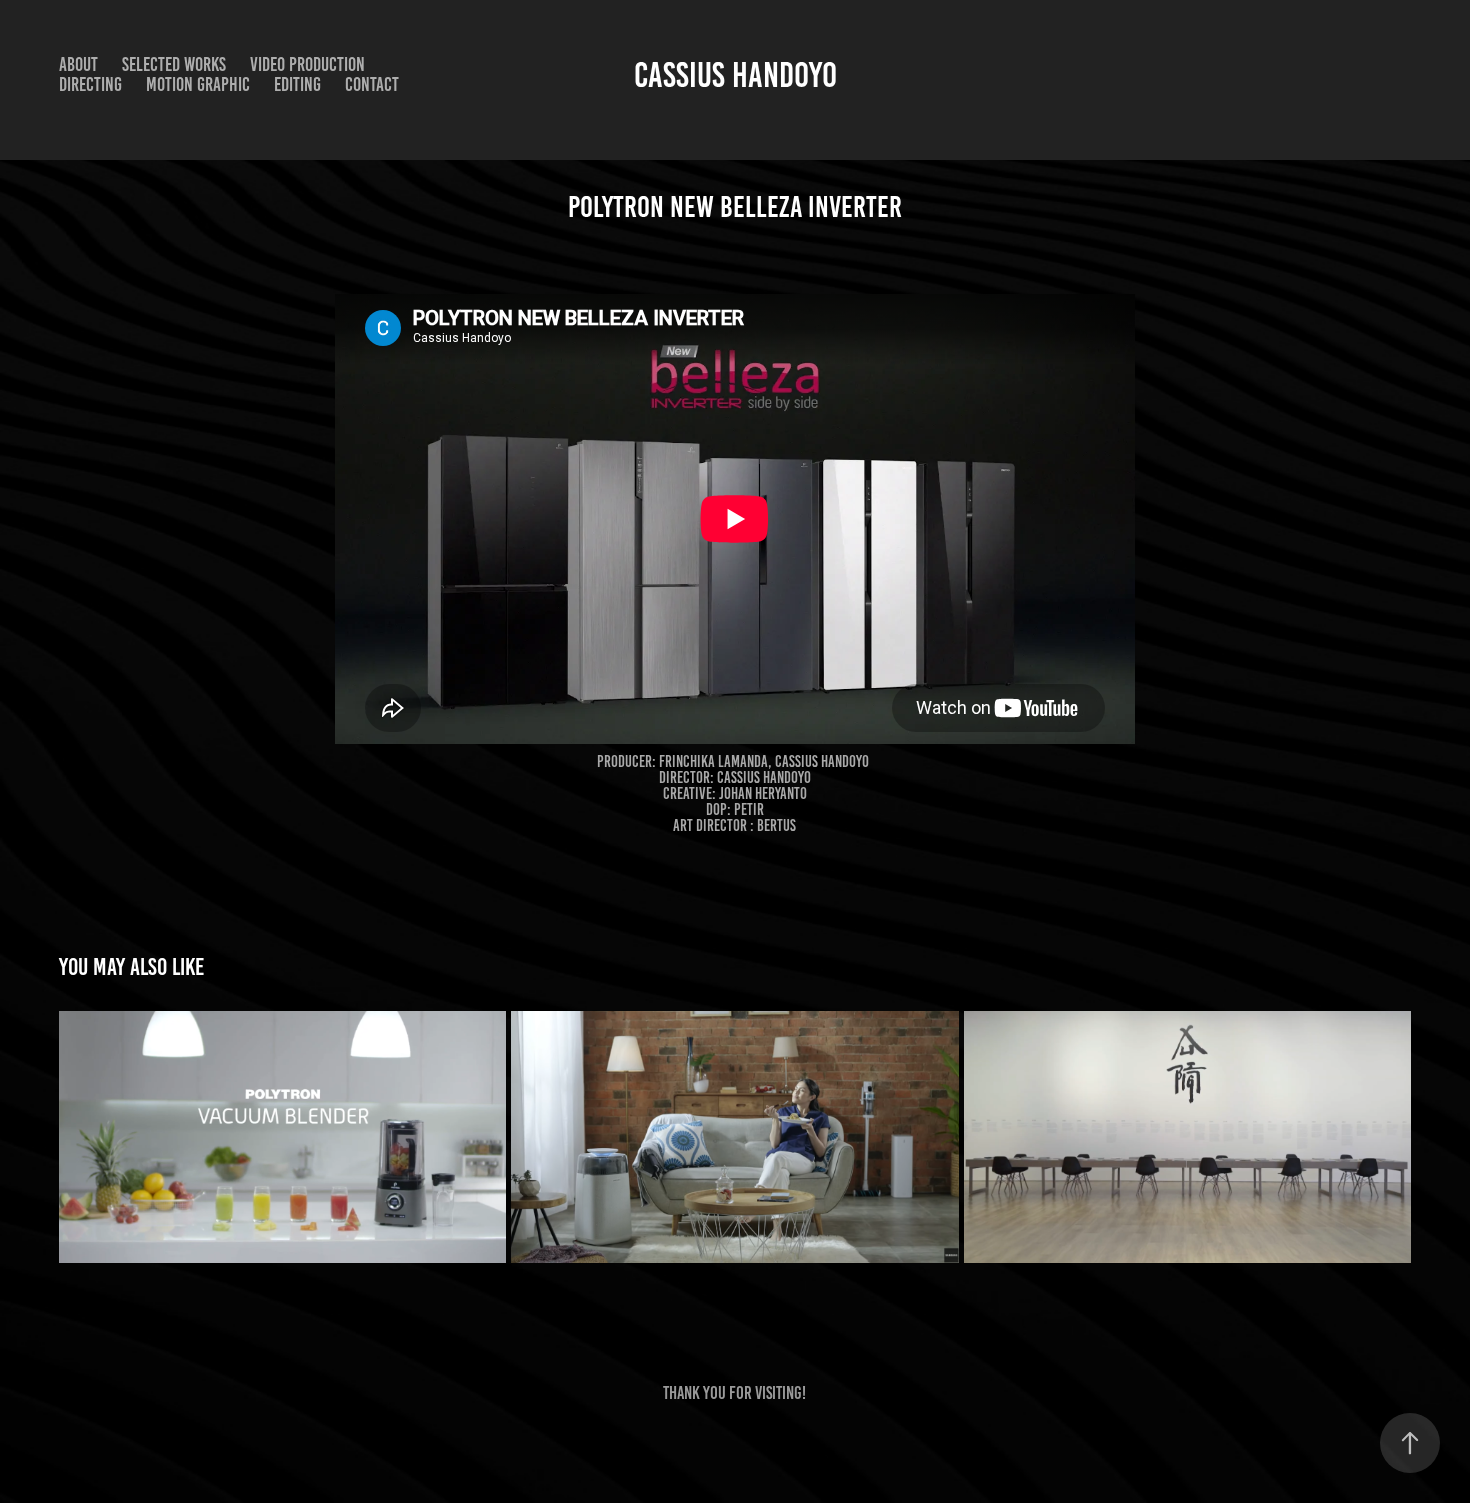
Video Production (307, 64)
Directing (90, 84)
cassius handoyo (735, 75)
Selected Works (174, 64)
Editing (297, 84)
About (78, 64)
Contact (372, 84)
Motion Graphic (198, 84)
